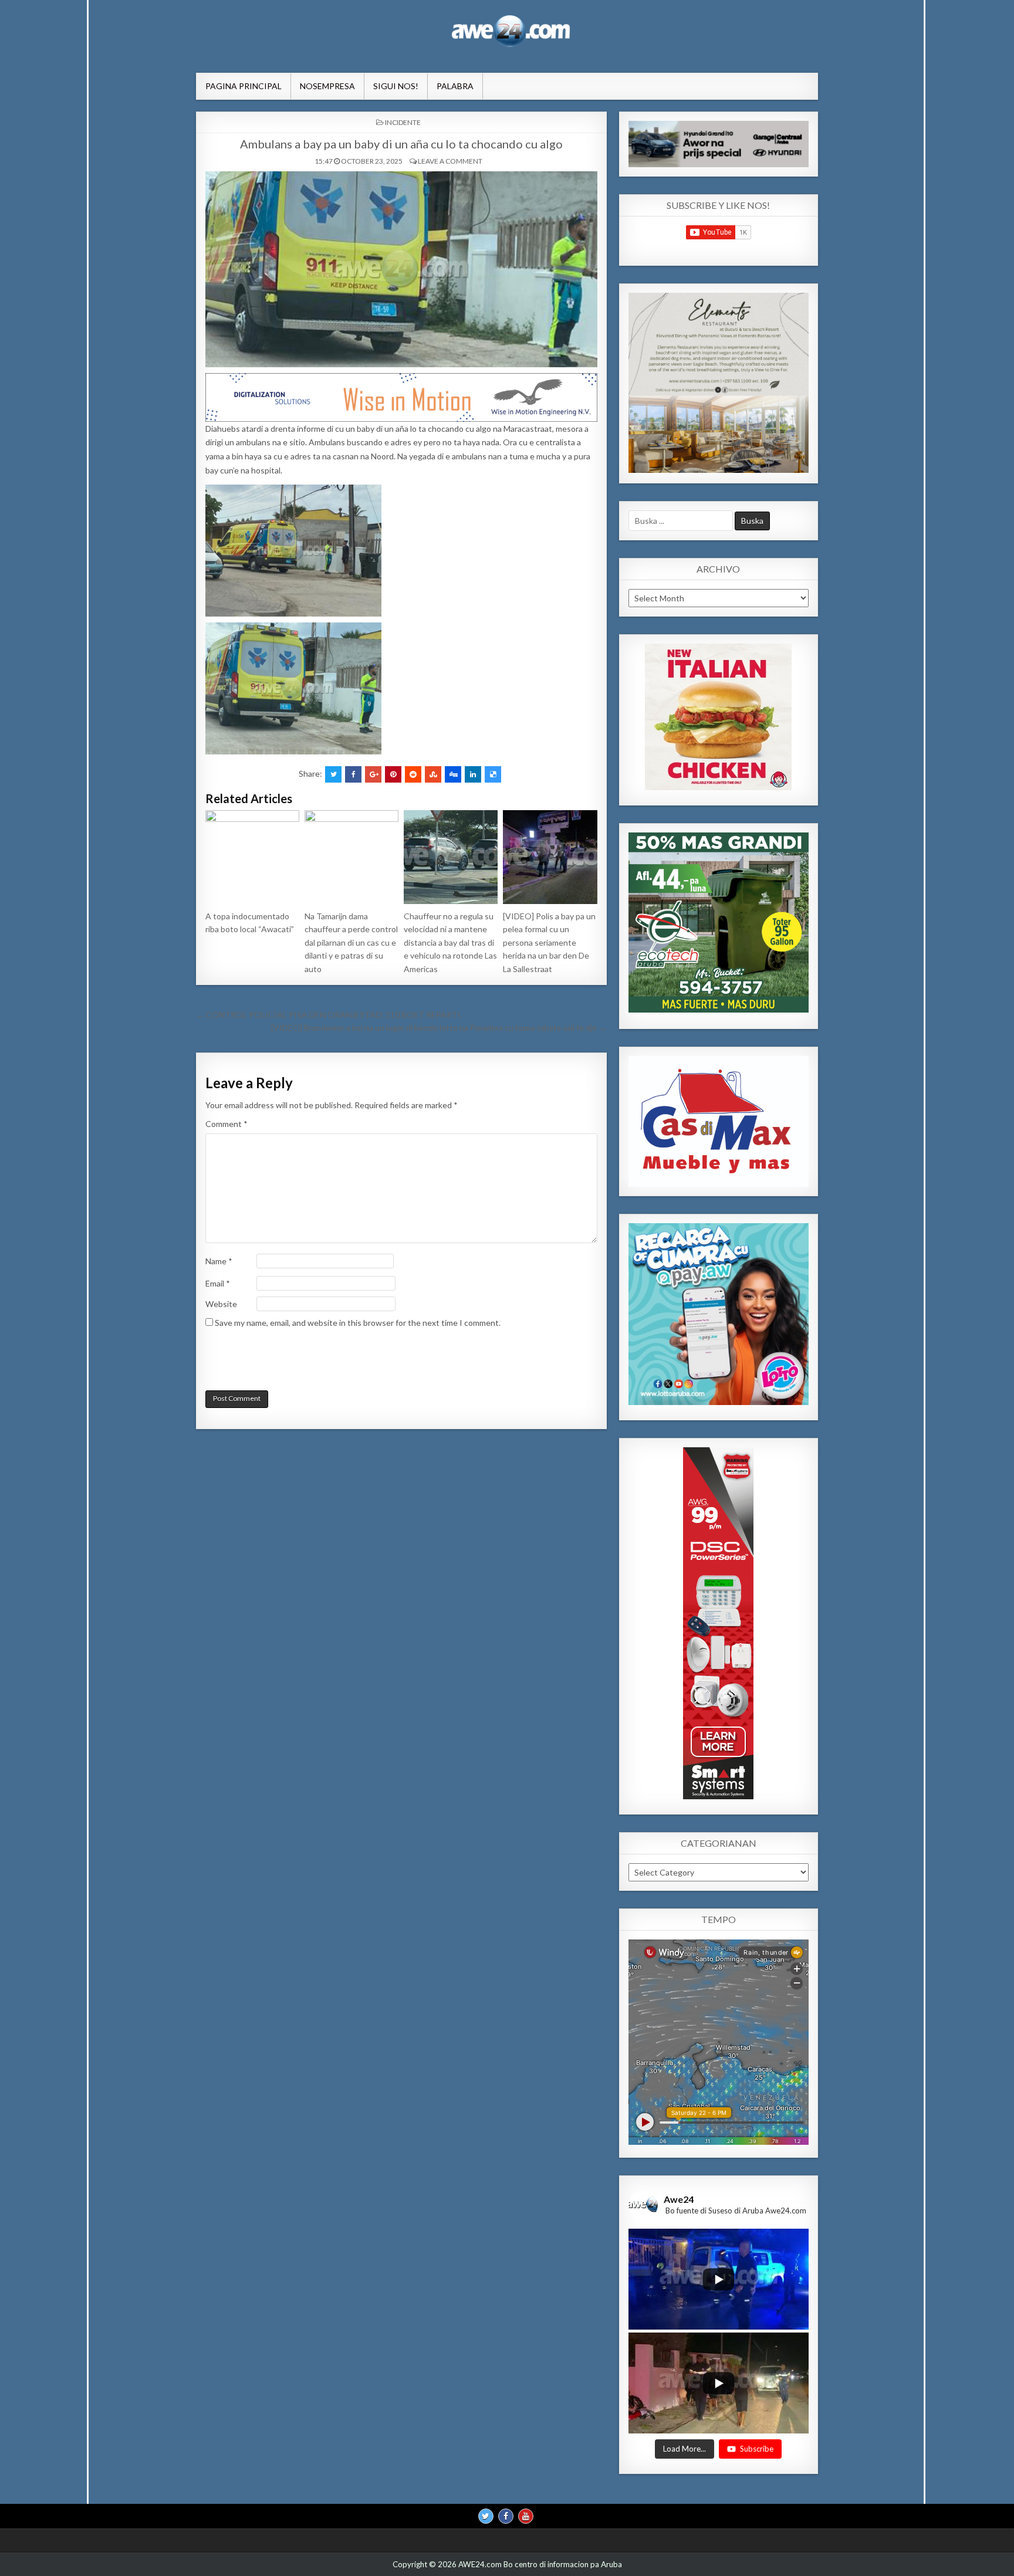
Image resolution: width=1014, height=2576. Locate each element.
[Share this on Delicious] (493, 774)
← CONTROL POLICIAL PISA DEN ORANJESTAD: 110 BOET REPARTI (328, 1015)
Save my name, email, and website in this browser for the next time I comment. (358, 1323)
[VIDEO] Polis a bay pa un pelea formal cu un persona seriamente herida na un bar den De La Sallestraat (549, 942)
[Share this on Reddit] (413, 774)
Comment (227, 1124)
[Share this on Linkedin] (473, 774)
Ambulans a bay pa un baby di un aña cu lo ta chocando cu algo (401, 144)
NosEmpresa (327, 86)
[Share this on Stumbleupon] (433, 774)
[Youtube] (526, 2516)
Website (221, 1304)
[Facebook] (506, 2516)
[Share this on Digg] (453, 774)
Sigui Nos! (396, 86)
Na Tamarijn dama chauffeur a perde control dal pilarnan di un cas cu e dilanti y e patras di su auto (351, 942)
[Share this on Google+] (373, 774)
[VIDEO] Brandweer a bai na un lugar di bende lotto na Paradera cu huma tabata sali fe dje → (439, 1028)
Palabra (455, 86)
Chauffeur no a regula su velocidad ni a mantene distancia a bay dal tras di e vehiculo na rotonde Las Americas (450, 942)
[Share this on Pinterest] (393, 774)
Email (218, 1283)
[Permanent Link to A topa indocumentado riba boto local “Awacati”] (252, 857)
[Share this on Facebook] (353, 774)
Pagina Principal (244, 86)
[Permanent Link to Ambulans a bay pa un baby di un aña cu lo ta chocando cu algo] (401, 269)
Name (219, 1261)
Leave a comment (450, 161)
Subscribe (757, 2448)
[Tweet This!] (333, 774)
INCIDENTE (403, 122)
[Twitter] (486, 2516)
